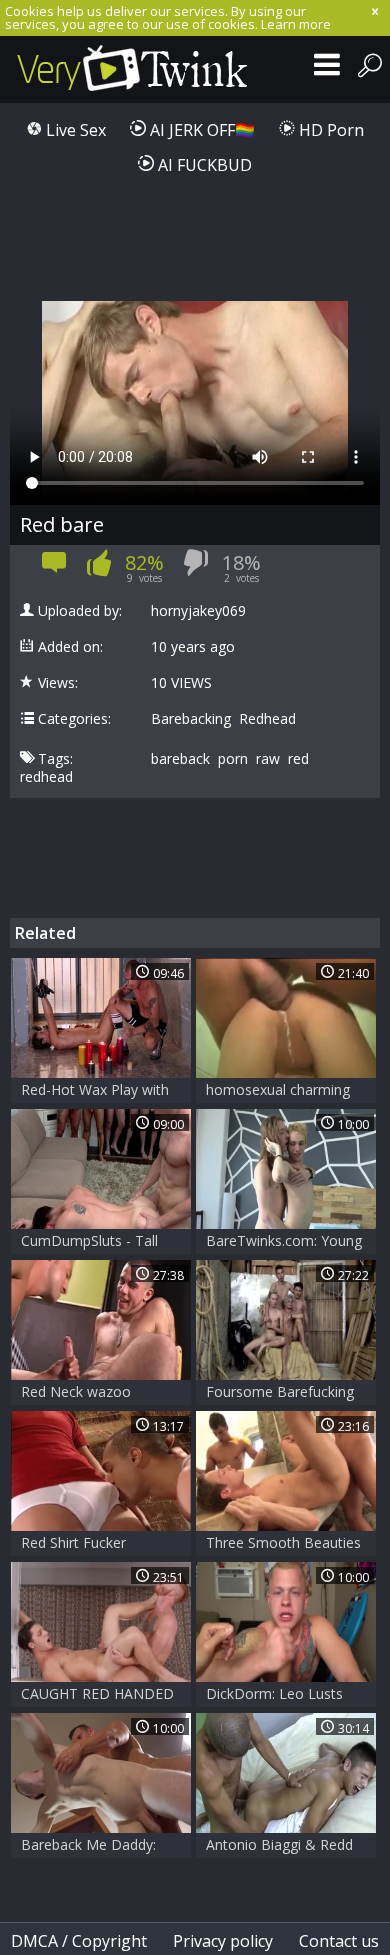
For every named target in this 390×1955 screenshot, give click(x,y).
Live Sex (74, 130)
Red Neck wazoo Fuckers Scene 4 (76, 1393)
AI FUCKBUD (203, 165)
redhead (46, 777)
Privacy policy (223, 1941)
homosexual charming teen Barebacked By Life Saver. (285, 1091)
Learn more (296, 24)
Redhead (267, 719)
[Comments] (54, 568)
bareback (180, 759)
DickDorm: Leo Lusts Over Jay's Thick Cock (275, 1695)
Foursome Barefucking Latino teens (280, 1393)
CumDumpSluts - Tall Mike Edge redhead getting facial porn (89, 1242)
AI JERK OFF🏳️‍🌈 (200, 130)
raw (268, 759)
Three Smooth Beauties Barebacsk (283, 1544)
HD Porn (329, 130)
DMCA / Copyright (79, 1941)
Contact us (339, 1941)
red (298, 759)
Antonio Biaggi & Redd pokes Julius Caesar (279, 1846)
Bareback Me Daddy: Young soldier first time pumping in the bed (96, 1846)
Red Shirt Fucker (73, 1542)
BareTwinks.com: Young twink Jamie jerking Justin (286, 1242)
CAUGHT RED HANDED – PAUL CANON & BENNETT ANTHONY (97, 1695)
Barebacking (191, 719)
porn (233, 759)
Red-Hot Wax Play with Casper (95, 1091)
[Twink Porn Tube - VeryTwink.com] (132, 69)
